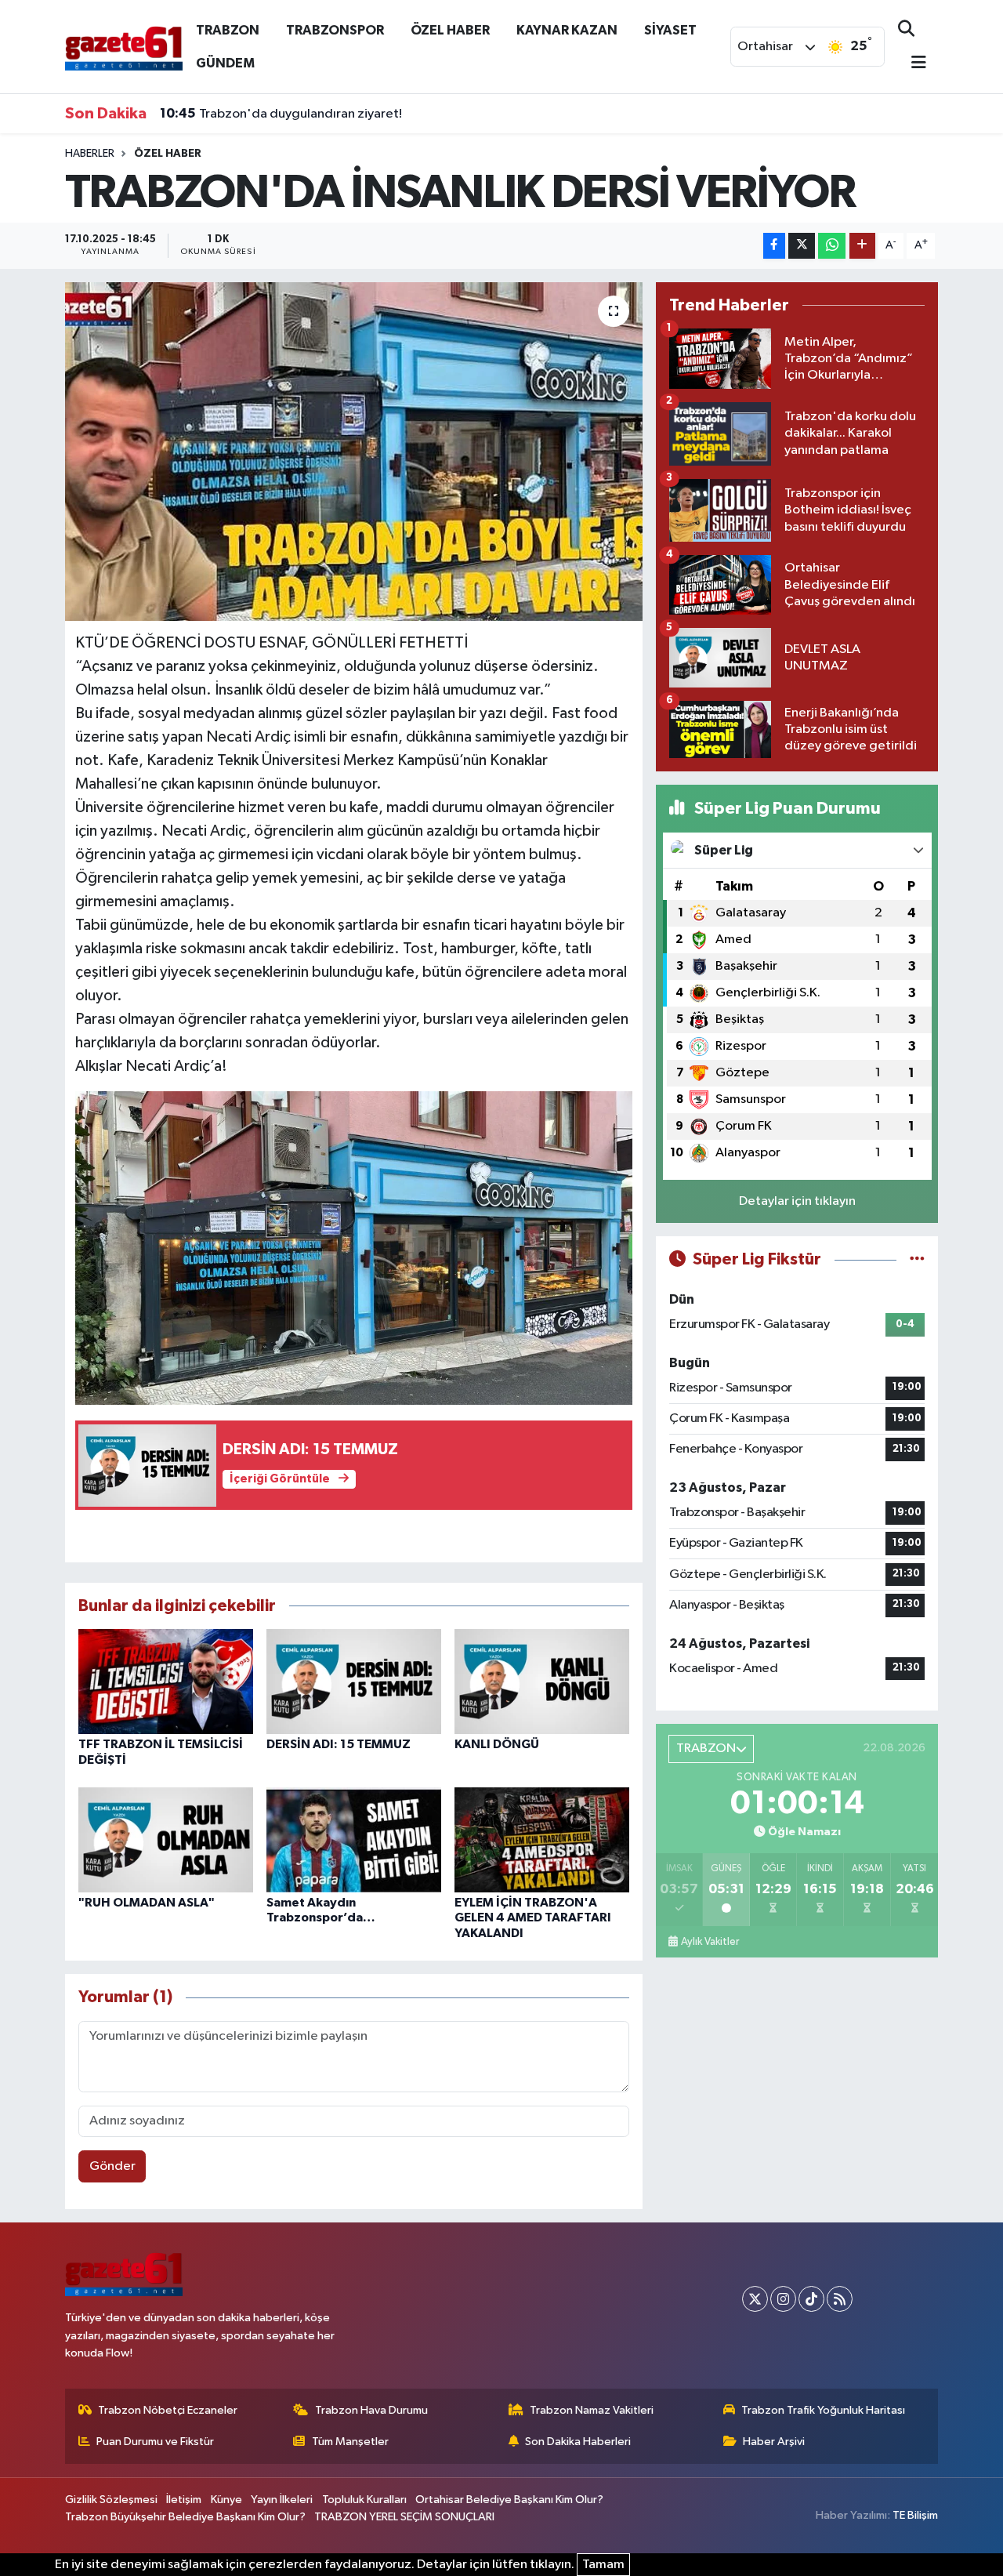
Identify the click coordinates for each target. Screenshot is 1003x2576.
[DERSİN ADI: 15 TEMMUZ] (354, 1681)
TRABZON (228, 30)
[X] (755, 2299)
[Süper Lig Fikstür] (917, 1259)
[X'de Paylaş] (802, 246)
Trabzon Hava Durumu (371, 2410)
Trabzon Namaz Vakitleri (592, 2410)
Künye (226, 2500)
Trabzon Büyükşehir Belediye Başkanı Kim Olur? (185, 2517)
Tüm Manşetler (350, 2442)
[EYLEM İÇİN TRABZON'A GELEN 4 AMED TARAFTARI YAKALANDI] (542, 1839)
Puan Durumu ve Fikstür (155, 2442)
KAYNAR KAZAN (567, 30)
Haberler (90, 154)
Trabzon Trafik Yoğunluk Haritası (823, 2410)
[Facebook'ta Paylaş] (774, 246)
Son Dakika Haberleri (578, 2442)
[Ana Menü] (912, 64)
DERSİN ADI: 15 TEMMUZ (339, 1744)
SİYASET (670, 30)
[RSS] (840, 2299)
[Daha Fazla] (862, 246)
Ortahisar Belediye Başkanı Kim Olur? (509, 2500)
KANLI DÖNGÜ (497, 1744)
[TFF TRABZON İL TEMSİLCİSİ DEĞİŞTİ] (166, 1681)
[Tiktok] (811, 2299)
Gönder (112, 2166)
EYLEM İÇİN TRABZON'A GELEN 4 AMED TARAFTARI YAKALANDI (533, 1917)
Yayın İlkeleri (282, 2500)
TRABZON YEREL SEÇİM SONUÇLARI (404, 2517)
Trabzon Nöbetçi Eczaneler (168, 2410)
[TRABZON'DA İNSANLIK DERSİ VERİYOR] (354, 452)
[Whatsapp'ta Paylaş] (832, 246)
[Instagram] (783, 2299)
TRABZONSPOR (335, 30)
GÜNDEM (225, 63)
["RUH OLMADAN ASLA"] (166, 1839)
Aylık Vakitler (710, 1942)
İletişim (184, 2500)
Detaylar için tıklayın (797, 1201)
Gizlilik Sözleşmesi (111, 2500)
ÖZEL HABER (450, 30)
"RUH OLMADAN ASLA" (147, 1903)
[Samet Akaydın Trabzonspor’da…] (354, 1839)
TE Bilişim (915, 2515)
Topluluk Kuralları (364, 2500)
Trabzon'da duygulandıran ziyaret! (281, 114)
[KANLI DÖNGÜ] (542, 1681)
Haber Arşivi (774, 2442)
